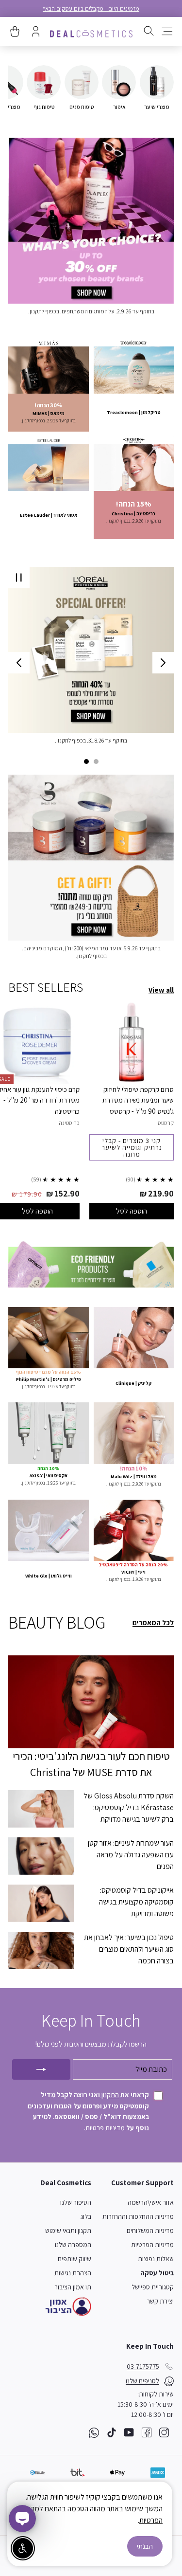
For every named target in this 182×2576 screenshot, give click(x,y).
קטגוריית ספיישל (153, 2287)
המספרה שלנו (73, 2245)
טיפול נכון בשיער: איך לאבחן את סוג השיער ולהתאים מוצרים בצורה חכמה (129, 1949)
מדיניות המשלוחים (150, 2231)
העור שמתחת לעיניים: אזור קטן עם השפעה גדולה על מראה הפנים (131, 1855)
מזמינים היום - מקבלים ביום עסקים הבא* (91, 9)
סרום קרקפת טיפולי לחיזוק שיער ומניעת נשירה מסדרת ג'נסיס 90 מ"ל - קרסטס (138, 1100)
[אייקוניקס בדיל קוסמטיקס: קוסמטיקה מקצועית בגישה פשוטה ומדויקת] (41, 1903)
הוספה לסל (132, 1211)
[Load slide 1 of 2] (96, 762)
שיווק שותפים (74, 2259)
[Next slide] (19, 663)
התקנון (109, 2095)
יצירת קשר (160, 2301)
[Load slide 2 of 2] (86, 762)
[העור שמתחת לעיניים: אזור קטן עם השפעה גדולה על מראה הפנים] (41, 1856)
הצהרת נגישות (73, 2273)
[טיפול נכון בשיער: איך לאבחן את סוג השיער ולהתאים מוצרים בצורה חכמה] (41, 1950)
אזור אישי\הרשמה (151, 2202)
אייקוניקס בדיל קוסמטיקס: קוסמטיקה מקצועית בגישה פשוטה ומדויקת (136, 1902)
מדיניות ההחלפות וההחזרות (138, 2216)
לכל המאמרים (153, 1623)
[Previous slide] (163, 663)
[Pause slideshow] (19, 578)
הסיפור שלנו (76, 2202)
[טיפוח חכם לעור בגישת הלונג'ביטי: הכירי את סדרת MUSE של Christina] (91, 1702)
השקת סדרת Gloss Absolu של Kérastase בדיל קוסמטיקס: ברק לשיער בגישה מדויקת (129, 1807)
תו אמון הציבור (73, 2287)
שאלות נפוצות (156, 2259)
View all (161, 990)
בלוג (86, 2216)
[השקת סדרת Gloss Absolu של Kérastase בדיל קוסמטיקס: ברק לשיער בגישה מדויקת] (41, 1809)
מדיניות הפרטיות (152, 2245)
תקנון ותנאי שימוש (68, 2231)
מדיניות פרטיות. (105, 2128)
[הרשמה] (41, 2069)
